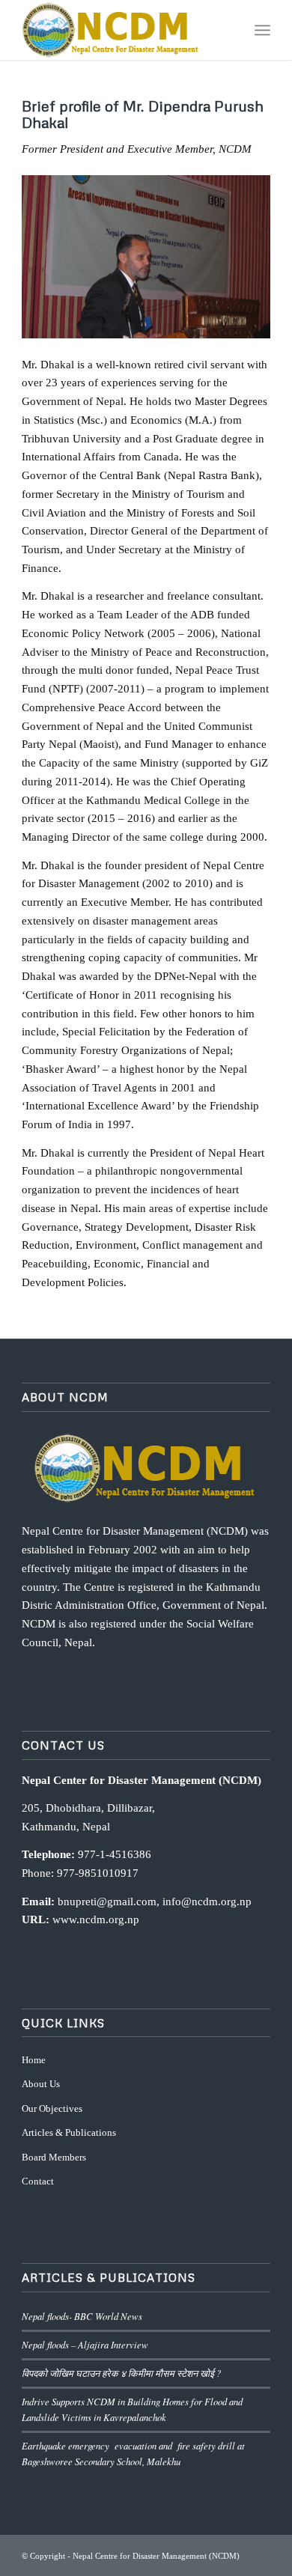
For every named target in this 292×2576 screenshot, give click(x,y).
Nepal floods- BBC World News (82, 2316)
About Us (41, 2084)
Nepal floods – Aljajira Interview (85, 2344)
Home (34, 2060)
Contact (38, 2181)
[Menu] (262, 30)
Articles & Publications (69, 2132)
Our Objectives (52, 2108)
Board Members (54, 2157)
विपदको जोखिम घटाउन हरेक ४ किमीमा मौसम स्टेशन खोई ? (121, 2373)
